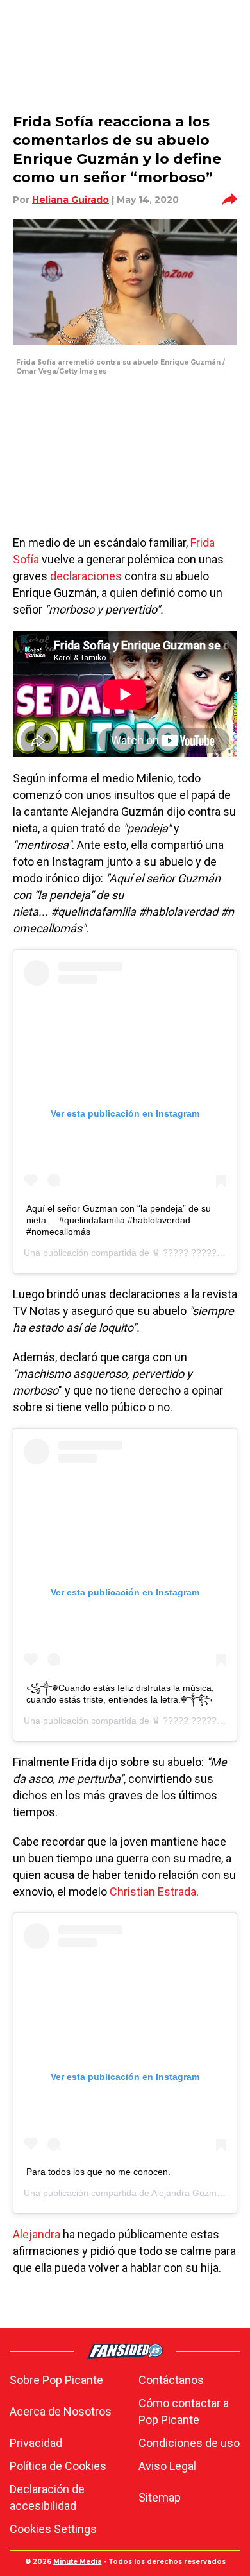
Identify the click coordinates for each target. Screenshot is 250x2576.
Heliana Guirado (71, 200)
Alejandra (37, 2234)
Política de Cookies (58, 2466)
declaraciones (86, 576)
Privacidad (36, 2443)
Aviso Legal (167, 2466)
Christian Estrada (153, 1892)
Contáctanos (171, 2380)
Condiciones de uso (189, 2443)
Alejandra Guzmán (189, 2193)
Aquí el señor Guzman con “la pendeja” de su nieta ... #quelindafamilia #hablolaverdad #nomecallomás (119, 1220)
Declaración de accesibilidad (47, 2497)
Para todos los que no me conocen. (98, 2172)
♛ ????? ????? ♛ (190, 1253)
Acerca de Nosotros (61, 2411)
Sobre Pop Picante (56, 2380)
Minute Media (78, 2562)
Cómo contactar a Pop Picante (184, 2411)
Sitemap (160, 2497)
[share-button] (229, 200)
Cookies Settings (53, 2529)
